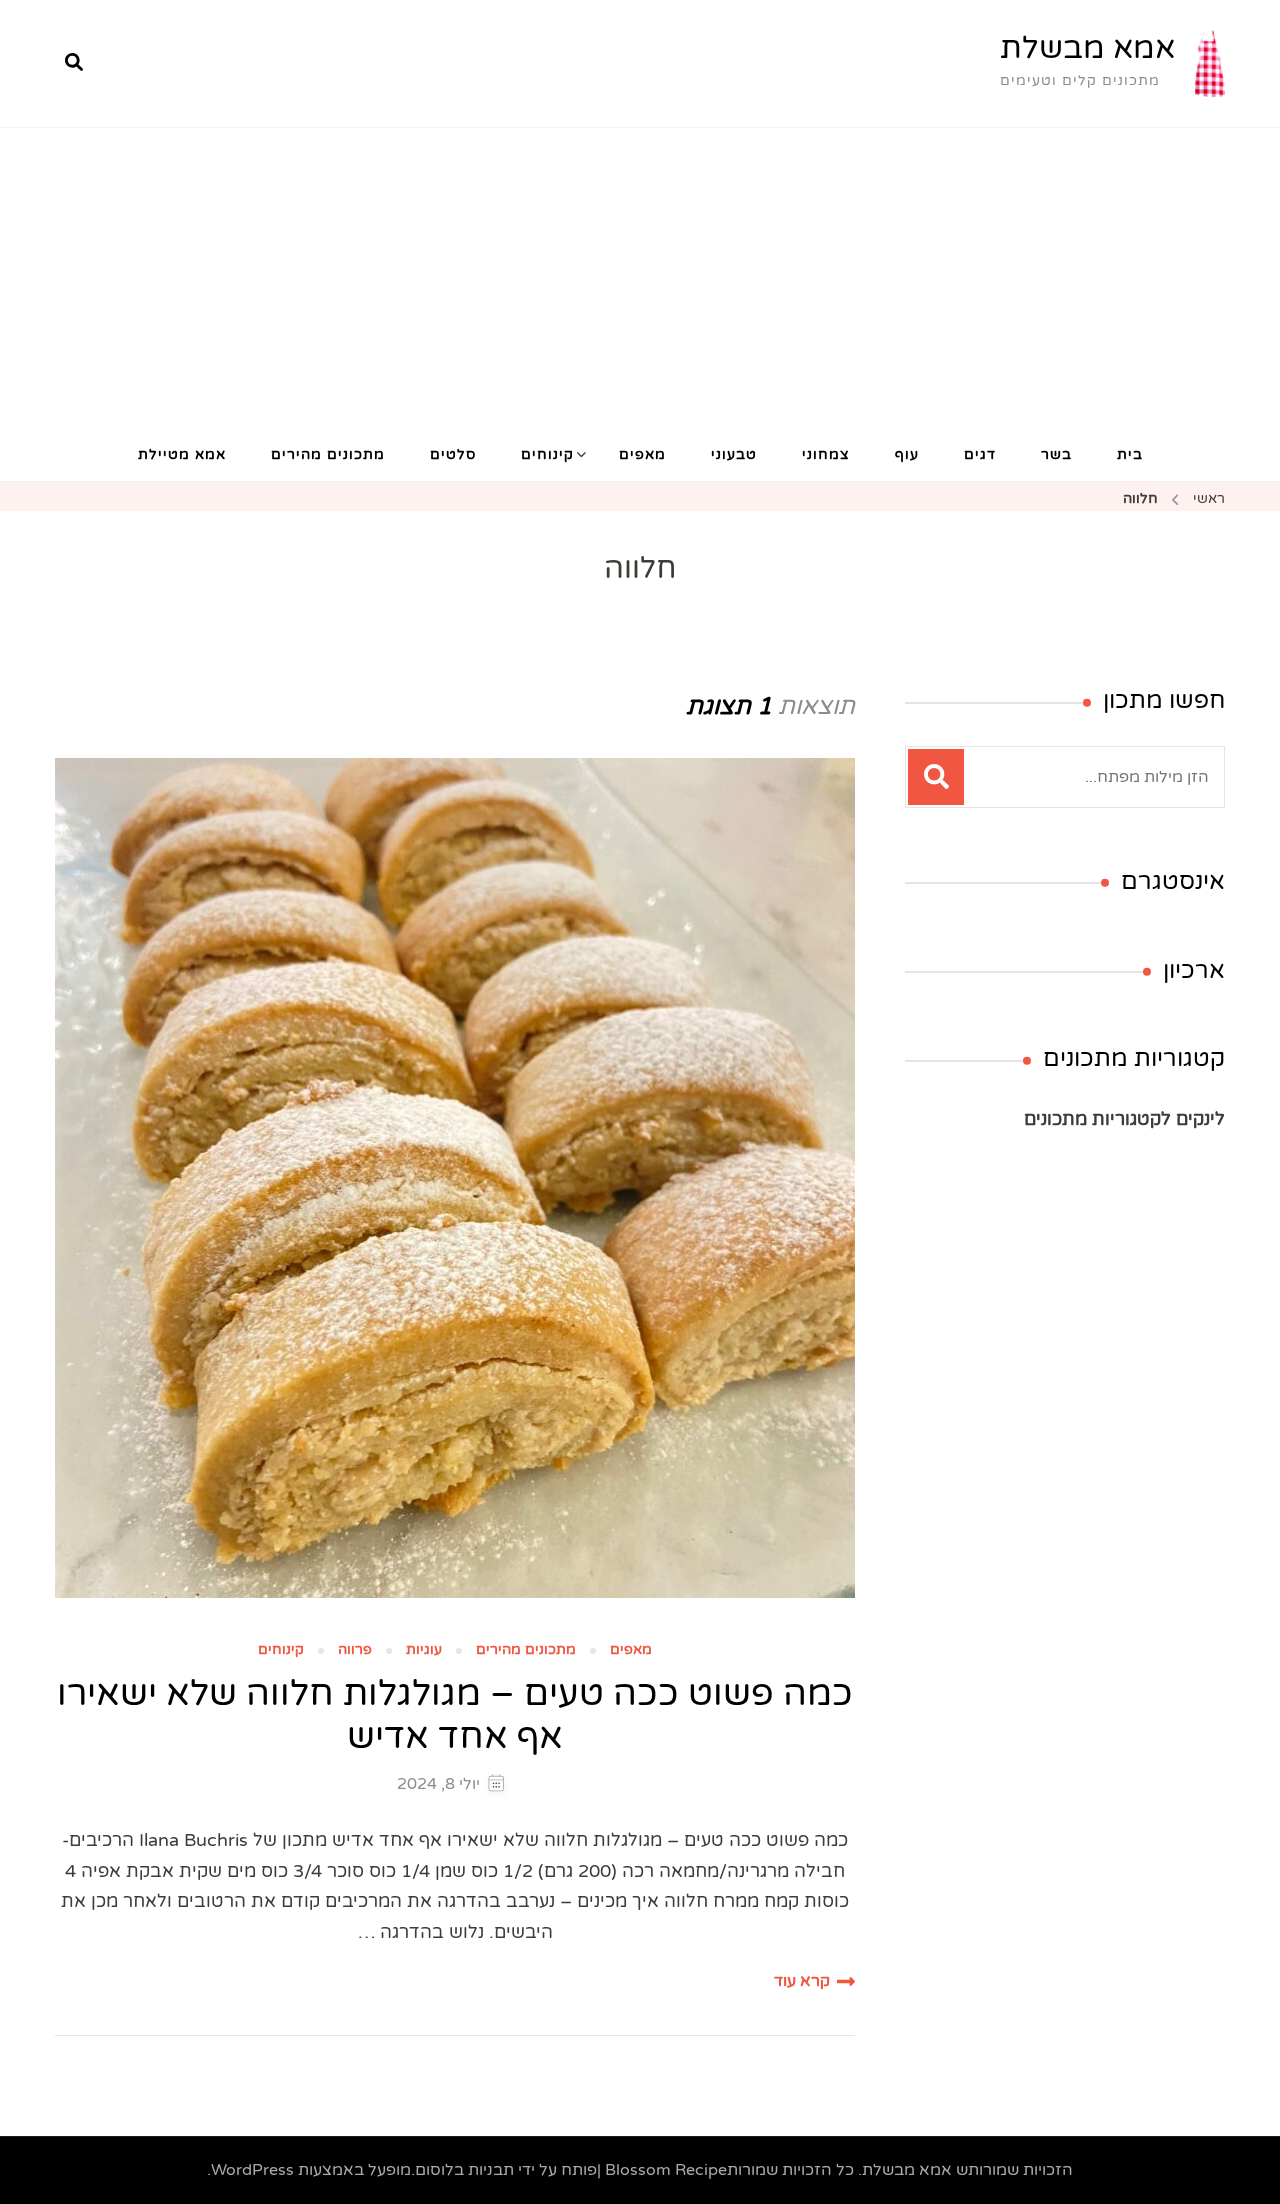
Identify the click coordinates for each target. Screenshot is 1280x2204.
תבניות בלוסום (464, 2170)
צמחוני (826, 454)
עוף (907, 454)
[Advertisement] (640, 278)
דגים (980, 454)
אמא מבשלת (1087, 48)
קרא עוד (802, 1981)
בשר (1056, 454)
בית (1130, 454)
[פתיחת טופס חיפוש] (74, 63)
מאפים (642, 454)
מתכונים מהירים (328, 454)
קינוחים (547, 454)
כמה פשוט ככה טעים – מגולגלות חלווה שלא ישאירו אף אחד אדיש (455, 1715)
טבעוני (734, 454)
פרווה (355, 1650)
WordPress (252, 2170)
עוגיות (424, 1650)
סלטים (453, 454)
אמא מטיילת (182, 454)
